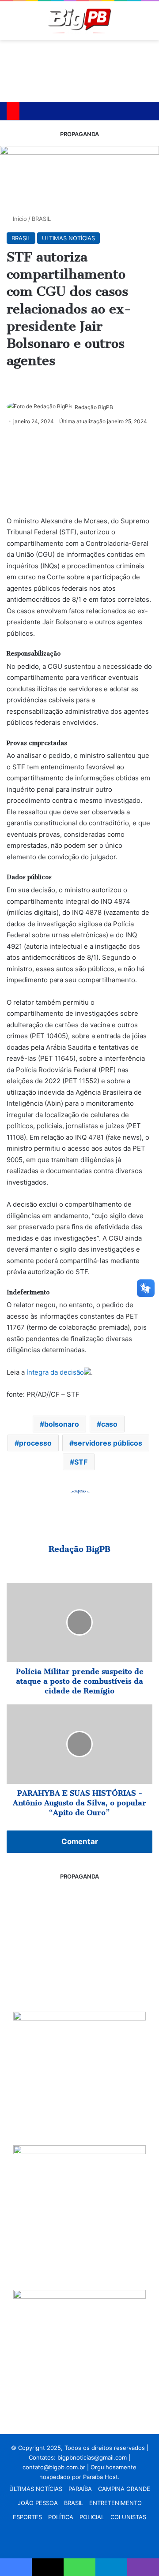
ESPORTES (27, 2517)
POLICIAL (92, 2517)
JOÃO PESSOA (38, 2503)
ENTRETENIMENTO (115, 2503)
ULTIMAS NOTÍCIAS (68, 238)
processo (35, 1443)
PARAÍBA (80, 2489)
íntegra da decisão (55, 1372)
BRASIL (41, 219)
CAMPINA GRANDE (124, 2489)
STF (81, 1462)
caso (109, 1424)
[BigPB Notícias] (79, 21)
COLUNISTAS (128, 2517)
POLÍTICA (61, 2517)
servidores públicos (108, 1443)
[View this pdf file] (87, 1372)
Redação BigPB (94, 407)
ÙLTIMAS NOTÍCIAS (36, 2489)
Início (19, 219)
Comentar (80, 1842)
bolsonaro (62, 1424)
